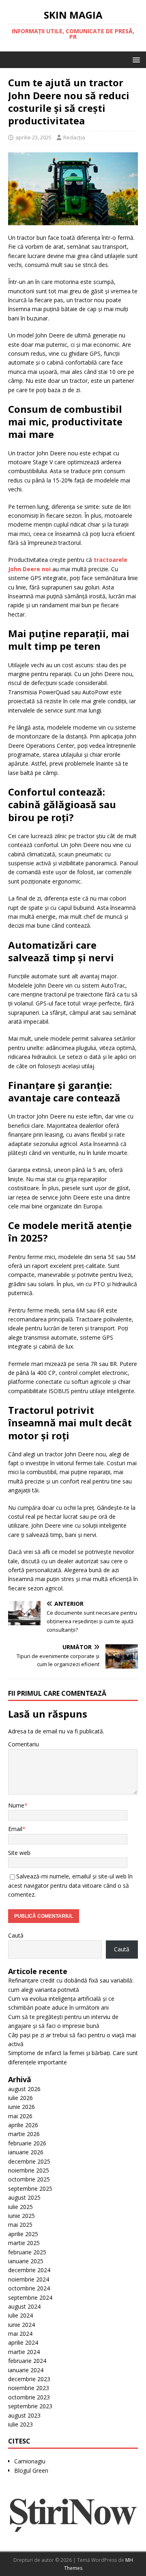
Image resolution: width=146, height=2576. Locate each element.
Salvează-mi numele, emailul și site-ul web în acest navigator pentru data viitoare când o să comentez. (70, 1885)
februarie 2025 (27, 2252)
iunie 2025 (21, 2216)
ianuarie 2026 (26, 2152)
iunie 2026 (21, 2107)
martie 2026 (24, 2134)
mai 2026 (20, 2116)
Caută (16, 1935)
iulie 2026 (20, 2098)
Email (15, 1829)
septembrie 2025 (30, 2189)
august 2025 (24, 2197)
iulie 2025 (20, 2207)
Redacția (74, 137)
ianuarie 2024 (26, 2370)
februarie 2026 (27, 2143)
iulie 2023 (20, 2424)
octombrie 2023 (29, 2397)
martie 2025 (24, 2243)
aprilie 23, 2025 (33, 137)
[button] (135, 59)
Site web (19, 1853)
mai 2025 (20, 2225)
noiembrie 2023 (29, 2388)
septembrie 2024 (30, 2297)
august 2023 (24, 2415)
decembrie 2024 (29, 2270)
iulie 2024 (20, 2315)
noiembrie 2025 (29, 2170)
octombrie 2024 (29, 2288)
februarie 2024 (27, 2361)
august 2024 (24, 2306)
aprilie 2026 (23, 2125)
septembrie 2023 (30, 2406)
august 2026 (24, 2089)
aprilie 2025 (23, 2234)
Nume (16, 1805)
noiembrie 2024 (29, 2279)
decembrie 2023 (29, 2379)
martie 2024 (24, 2352)
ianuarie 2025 (26, 2261)
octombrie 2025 (29, 2179)
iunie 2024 (21, 2325)
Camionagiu (30, 2461)
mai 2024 (20, 2334)
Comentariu (24, 1744)
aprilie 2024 (23, 2342)
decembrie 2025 (29, 2161)
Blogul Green (31, 2470)
